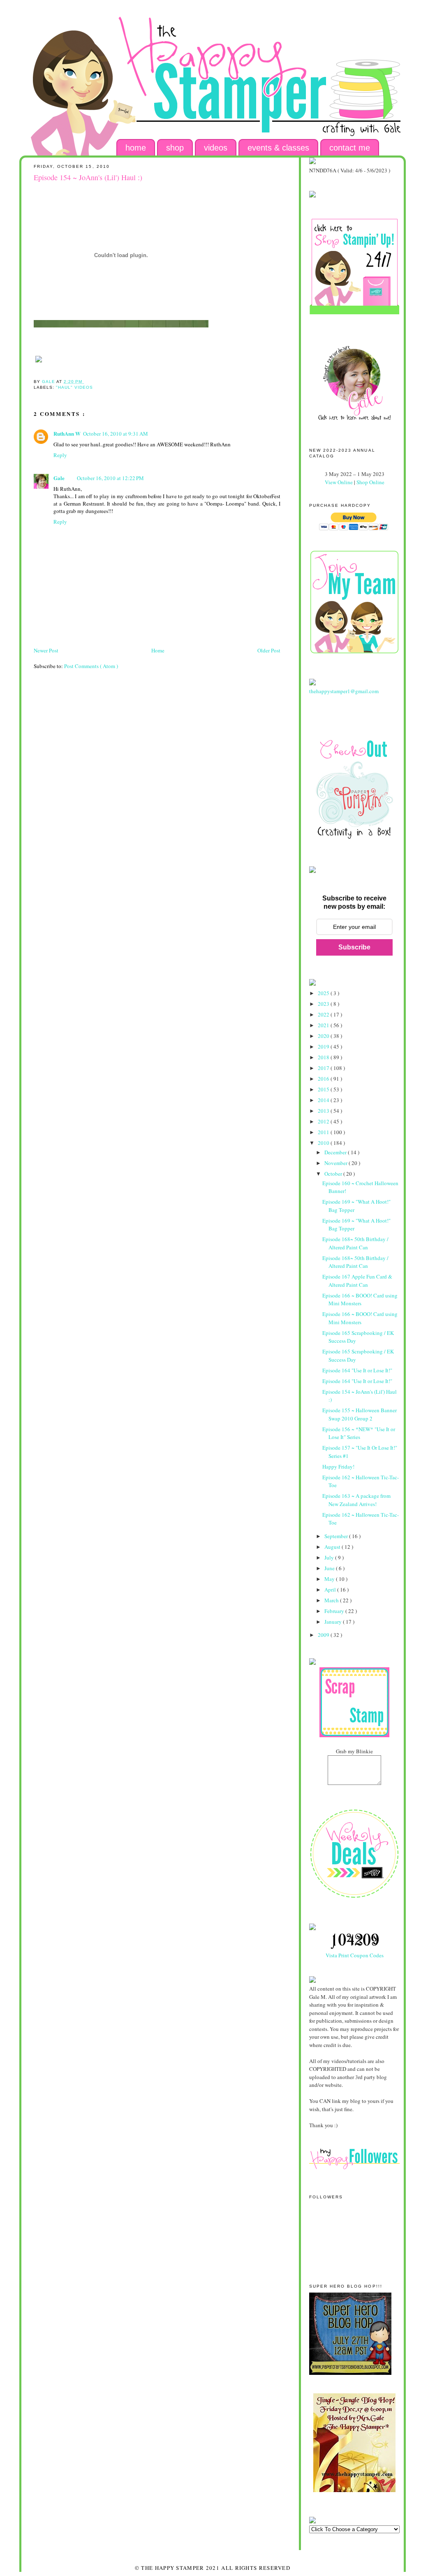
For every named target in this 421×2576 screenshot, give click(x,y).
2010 (324, 1143)
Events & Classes (278, 148)
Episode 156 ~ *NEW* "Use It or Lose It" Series (359, 1433)
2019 (324, 1047)
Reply (60, 455)
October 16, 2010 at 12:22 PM (110, 478)
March (332, 1600)
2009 (324, 1635)
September (337, 1536)
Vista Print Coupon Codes (355, 1955)
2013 (324, 1111)
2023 (324, 1004)
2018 (324, 1057)
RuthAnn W (67, 433)
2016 (324, 1079)
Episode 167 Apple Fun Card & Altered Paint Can (357, 1281)
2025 (324, 993)
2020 (324, 1036)
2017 (324, 1068)
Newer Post (46, 650)
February (335, 1611)
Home (136, 148)
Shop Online (370, 482)
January (334, 1622)
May (330, 1579)
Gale (59, 478)
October (334, 1174)
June (330, 1568)
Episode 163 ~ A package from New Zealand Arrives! (356, 1500)
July (330, 1557)
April (331, 1590)
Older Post (269, 650)
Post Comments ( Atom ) (91, 666)
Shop (175, 148)
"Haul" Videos (74, 387)
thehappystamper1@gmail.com (344, 691)
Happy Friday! (338, 1467)
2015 (324, 1089)
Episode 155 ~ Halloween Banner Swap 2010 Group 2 (360, 1414)
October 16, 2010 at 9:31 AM (116, 434)
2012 (324, 1121)
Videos (216, 148)
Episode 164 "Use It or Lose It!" (357, 1370)
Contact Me (350, 148)
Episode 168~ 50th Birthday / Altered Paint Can (355, 1243)
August (333, 1547)
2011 (324, 1132)
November (337, 1163)
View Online (339, 482)
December (336, 1152)
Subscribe (354, 947)
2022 (324, 1014)
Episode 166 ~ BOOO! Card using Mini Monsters (360, 1300)
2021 (324, 1025)
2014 (324, 1100)
